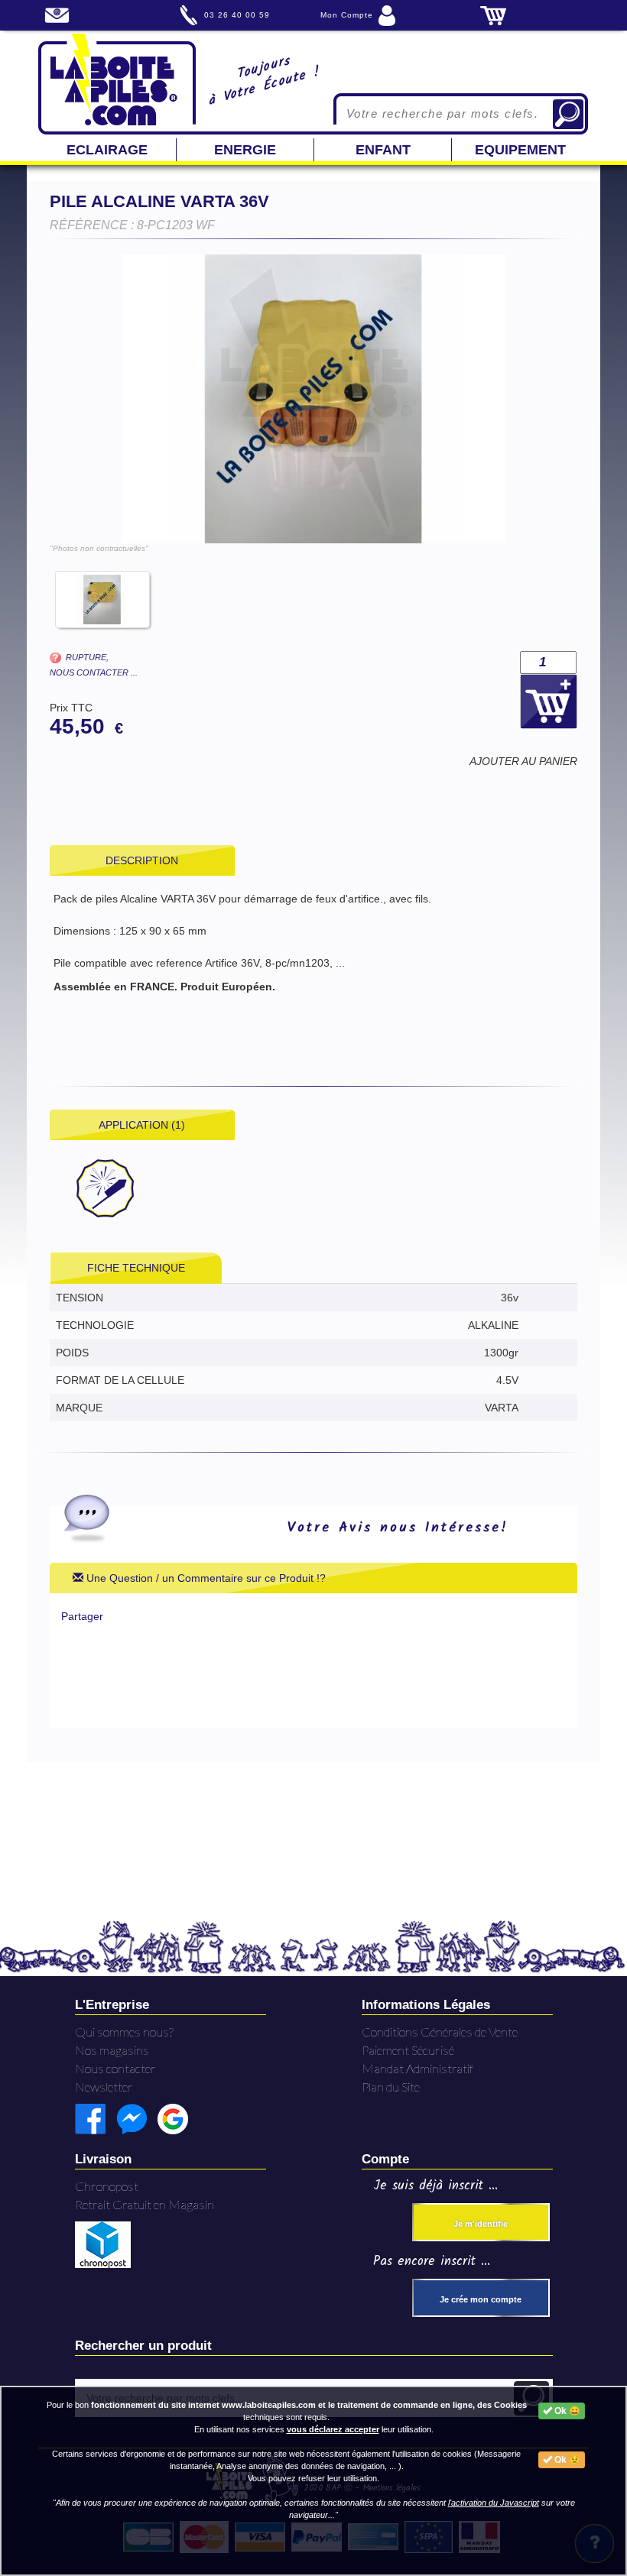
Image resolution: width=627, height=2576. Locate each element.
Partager (82, 1616)
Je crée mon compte (481, 2299)
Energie (245, 150)
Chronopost (107, 2186)
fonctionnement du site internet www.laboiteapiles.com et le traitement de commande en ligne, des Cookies (309, 2405)
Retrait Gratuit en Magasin (145, 2204)
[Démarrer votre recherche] (568, 114)
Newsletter (104, 2087)
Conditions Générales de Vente (440, 2032)
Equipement (520, 150)
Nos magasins (112, 2050)
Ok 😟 (566, 2460)
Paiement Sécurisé (408, 2050)
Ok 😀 (566, 2411)
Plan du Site (391, 2087)
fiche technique (136, 1268)
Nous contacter (115, 2068)
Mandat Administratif (417, 2068)
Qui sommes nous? (124, 2032)
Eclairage (107, 150)
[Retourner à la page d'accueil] (117, 83)
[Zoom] (313, 399)
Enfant (383, 150)
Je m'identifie (481, 2224)
